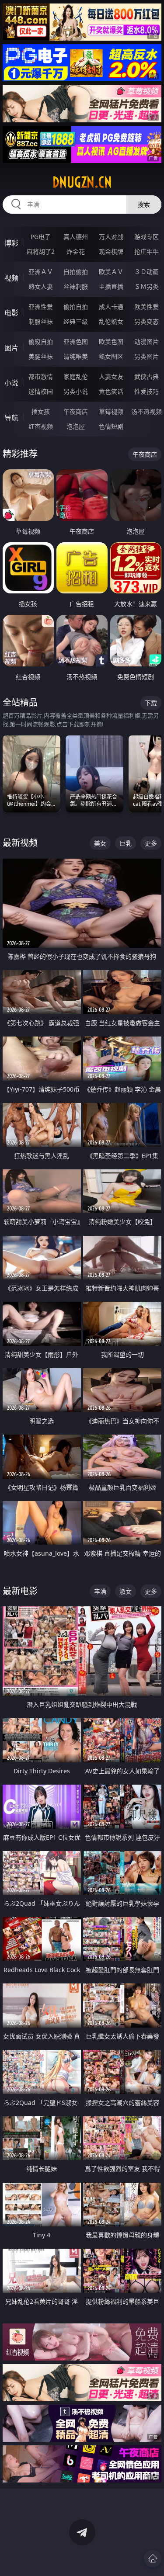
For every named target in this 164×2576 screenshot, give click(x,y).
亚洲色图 (76, 342)
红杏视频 (41, 426)
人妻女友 (111, 376)
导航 (11, 418)
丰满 (100, 1591)
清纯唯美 (76, 356)
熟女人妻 (41, 286)
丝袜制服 (76, 286)
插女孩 (41, 411)
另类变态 (147, 321)
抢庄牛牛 (147, 251)
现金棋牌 (111, 251)
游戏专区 (147, 237)
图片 (11, 348)
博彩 (11, 243)
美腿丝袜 (41, 356)
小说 (11, 383)
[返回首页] (153, 2559)
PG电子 (41, 237)
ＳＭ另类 (147, 286)
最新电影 (20, 1591)
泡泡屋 (76, 426)
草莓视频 (111, 411)
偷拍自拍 (76, 307)
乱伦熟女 (111, 321)
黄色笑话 (111, 391)
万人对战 (111, 237)
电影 (11, 313)
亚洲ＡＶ (41, 272)
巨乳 (126, 843)
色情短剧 (111, 426)
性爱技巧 (147, 391)
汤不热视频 (147, 411)
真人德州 (76, 237)
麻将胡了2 (41, 251)
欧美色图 (111, 342)
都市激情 (41, 376)
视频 (11, 278)
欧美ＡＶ (111, 272)
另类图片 (147, 356)
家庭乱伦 (76, 376)
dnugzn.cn (82, 182)
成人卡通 (111, 307)
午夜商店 (76, 411)
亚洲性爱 (41, 307)
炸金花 (76, 251)
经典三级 (76, 321)
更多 (151, 843)
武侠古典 (147, 376)
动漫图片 (147, 342)
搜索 (144, 204)
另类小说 (76, 391)
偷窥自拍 (41, 342)
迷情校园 (41, 391)
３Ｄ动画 (147, 272)
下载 (151, 703)
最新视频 (20, 843)
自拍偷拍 (76, 272)
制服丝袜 (41, 321)
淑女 (126, 1591)
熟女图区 (111, 356)
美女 (100, 843)
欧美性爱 (147, 307)
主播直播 (111, 286)
